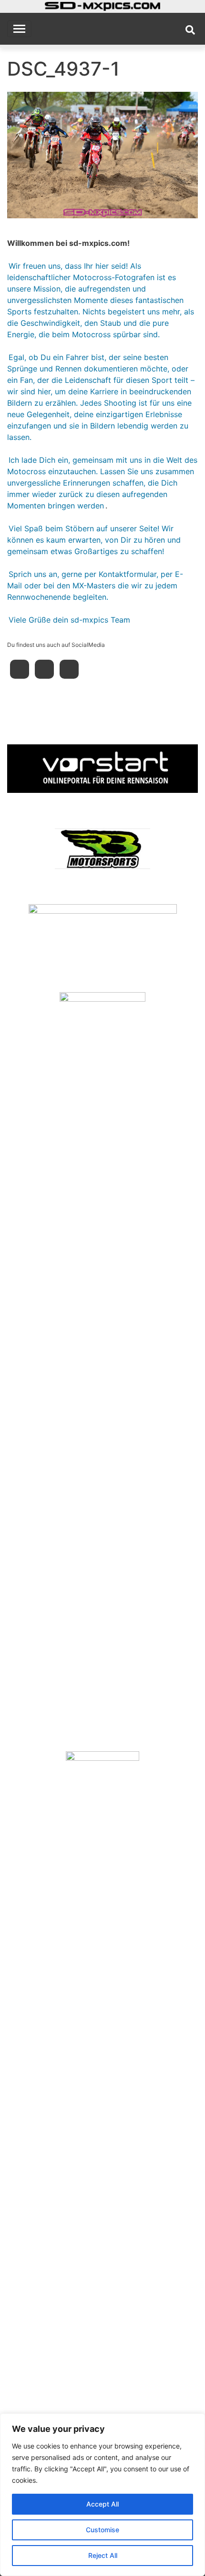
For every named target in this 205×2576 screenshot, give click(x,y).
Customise (102, 2530)
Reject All (103, 2555)
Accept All (102, 2504)
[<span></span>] (102, 769)
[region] (102, 2495)
